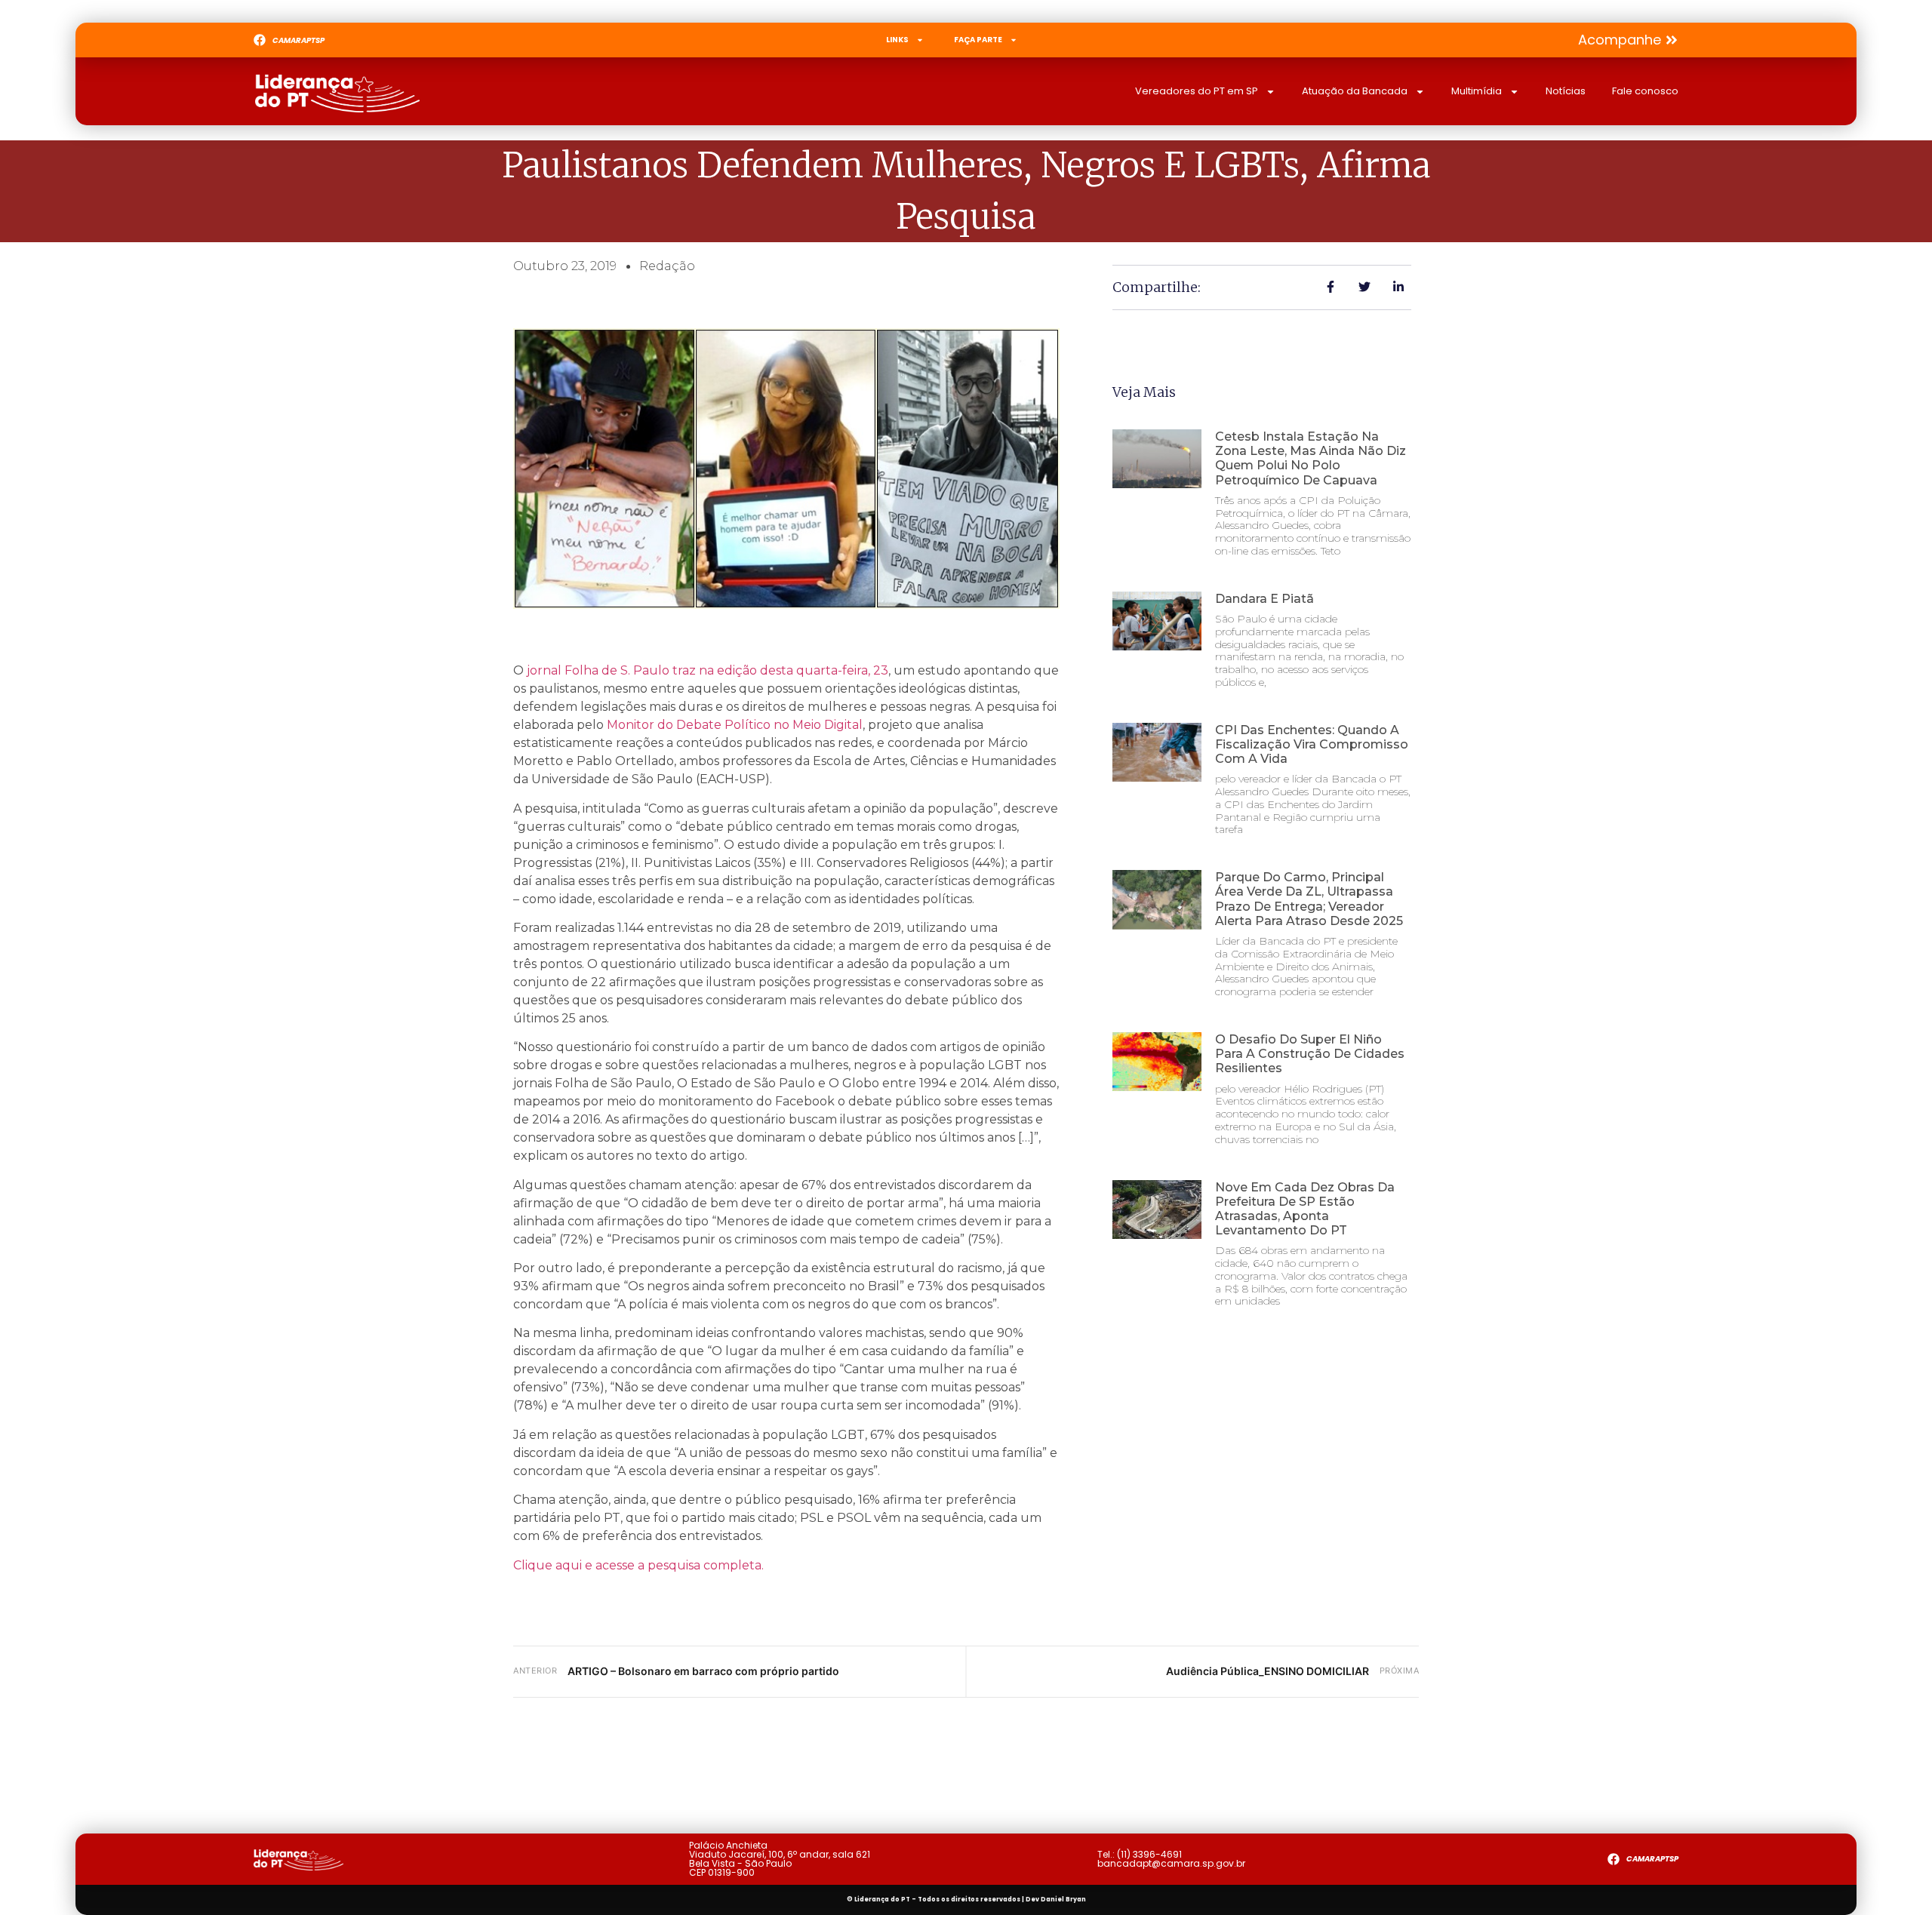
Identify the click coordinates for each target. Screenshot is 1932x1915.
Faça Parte (978, 40)
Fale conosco (1645, 91)
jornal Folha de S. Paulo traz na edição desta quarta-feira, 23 (708, 670)
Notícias (1566, 91)
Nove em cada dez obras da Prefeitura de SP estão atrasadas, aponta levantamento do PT (1305, 1209)
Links (897, 40)
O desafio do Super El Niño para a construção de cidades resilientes (1310, 1054)
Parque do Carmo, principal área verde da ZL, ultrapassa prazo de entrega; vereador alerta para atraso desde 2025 (1309, 899)
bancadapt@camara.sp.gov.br (1171, 1863)
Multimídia (1477, 91)
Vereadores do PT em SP (1197, 91)
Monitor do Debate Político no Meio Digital (735, 725)
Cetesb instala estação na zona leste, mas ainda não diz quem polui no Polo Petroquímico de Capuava (1311, 458)
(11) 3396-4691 (1149, 1854)
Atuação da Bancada (1355, 91)
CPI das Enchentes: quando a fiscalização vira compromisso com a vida (1312, 744)
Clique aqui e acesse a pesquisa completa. (638, 1565)
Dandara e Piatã (1264, 599)
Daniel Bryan (1063, 1900)
